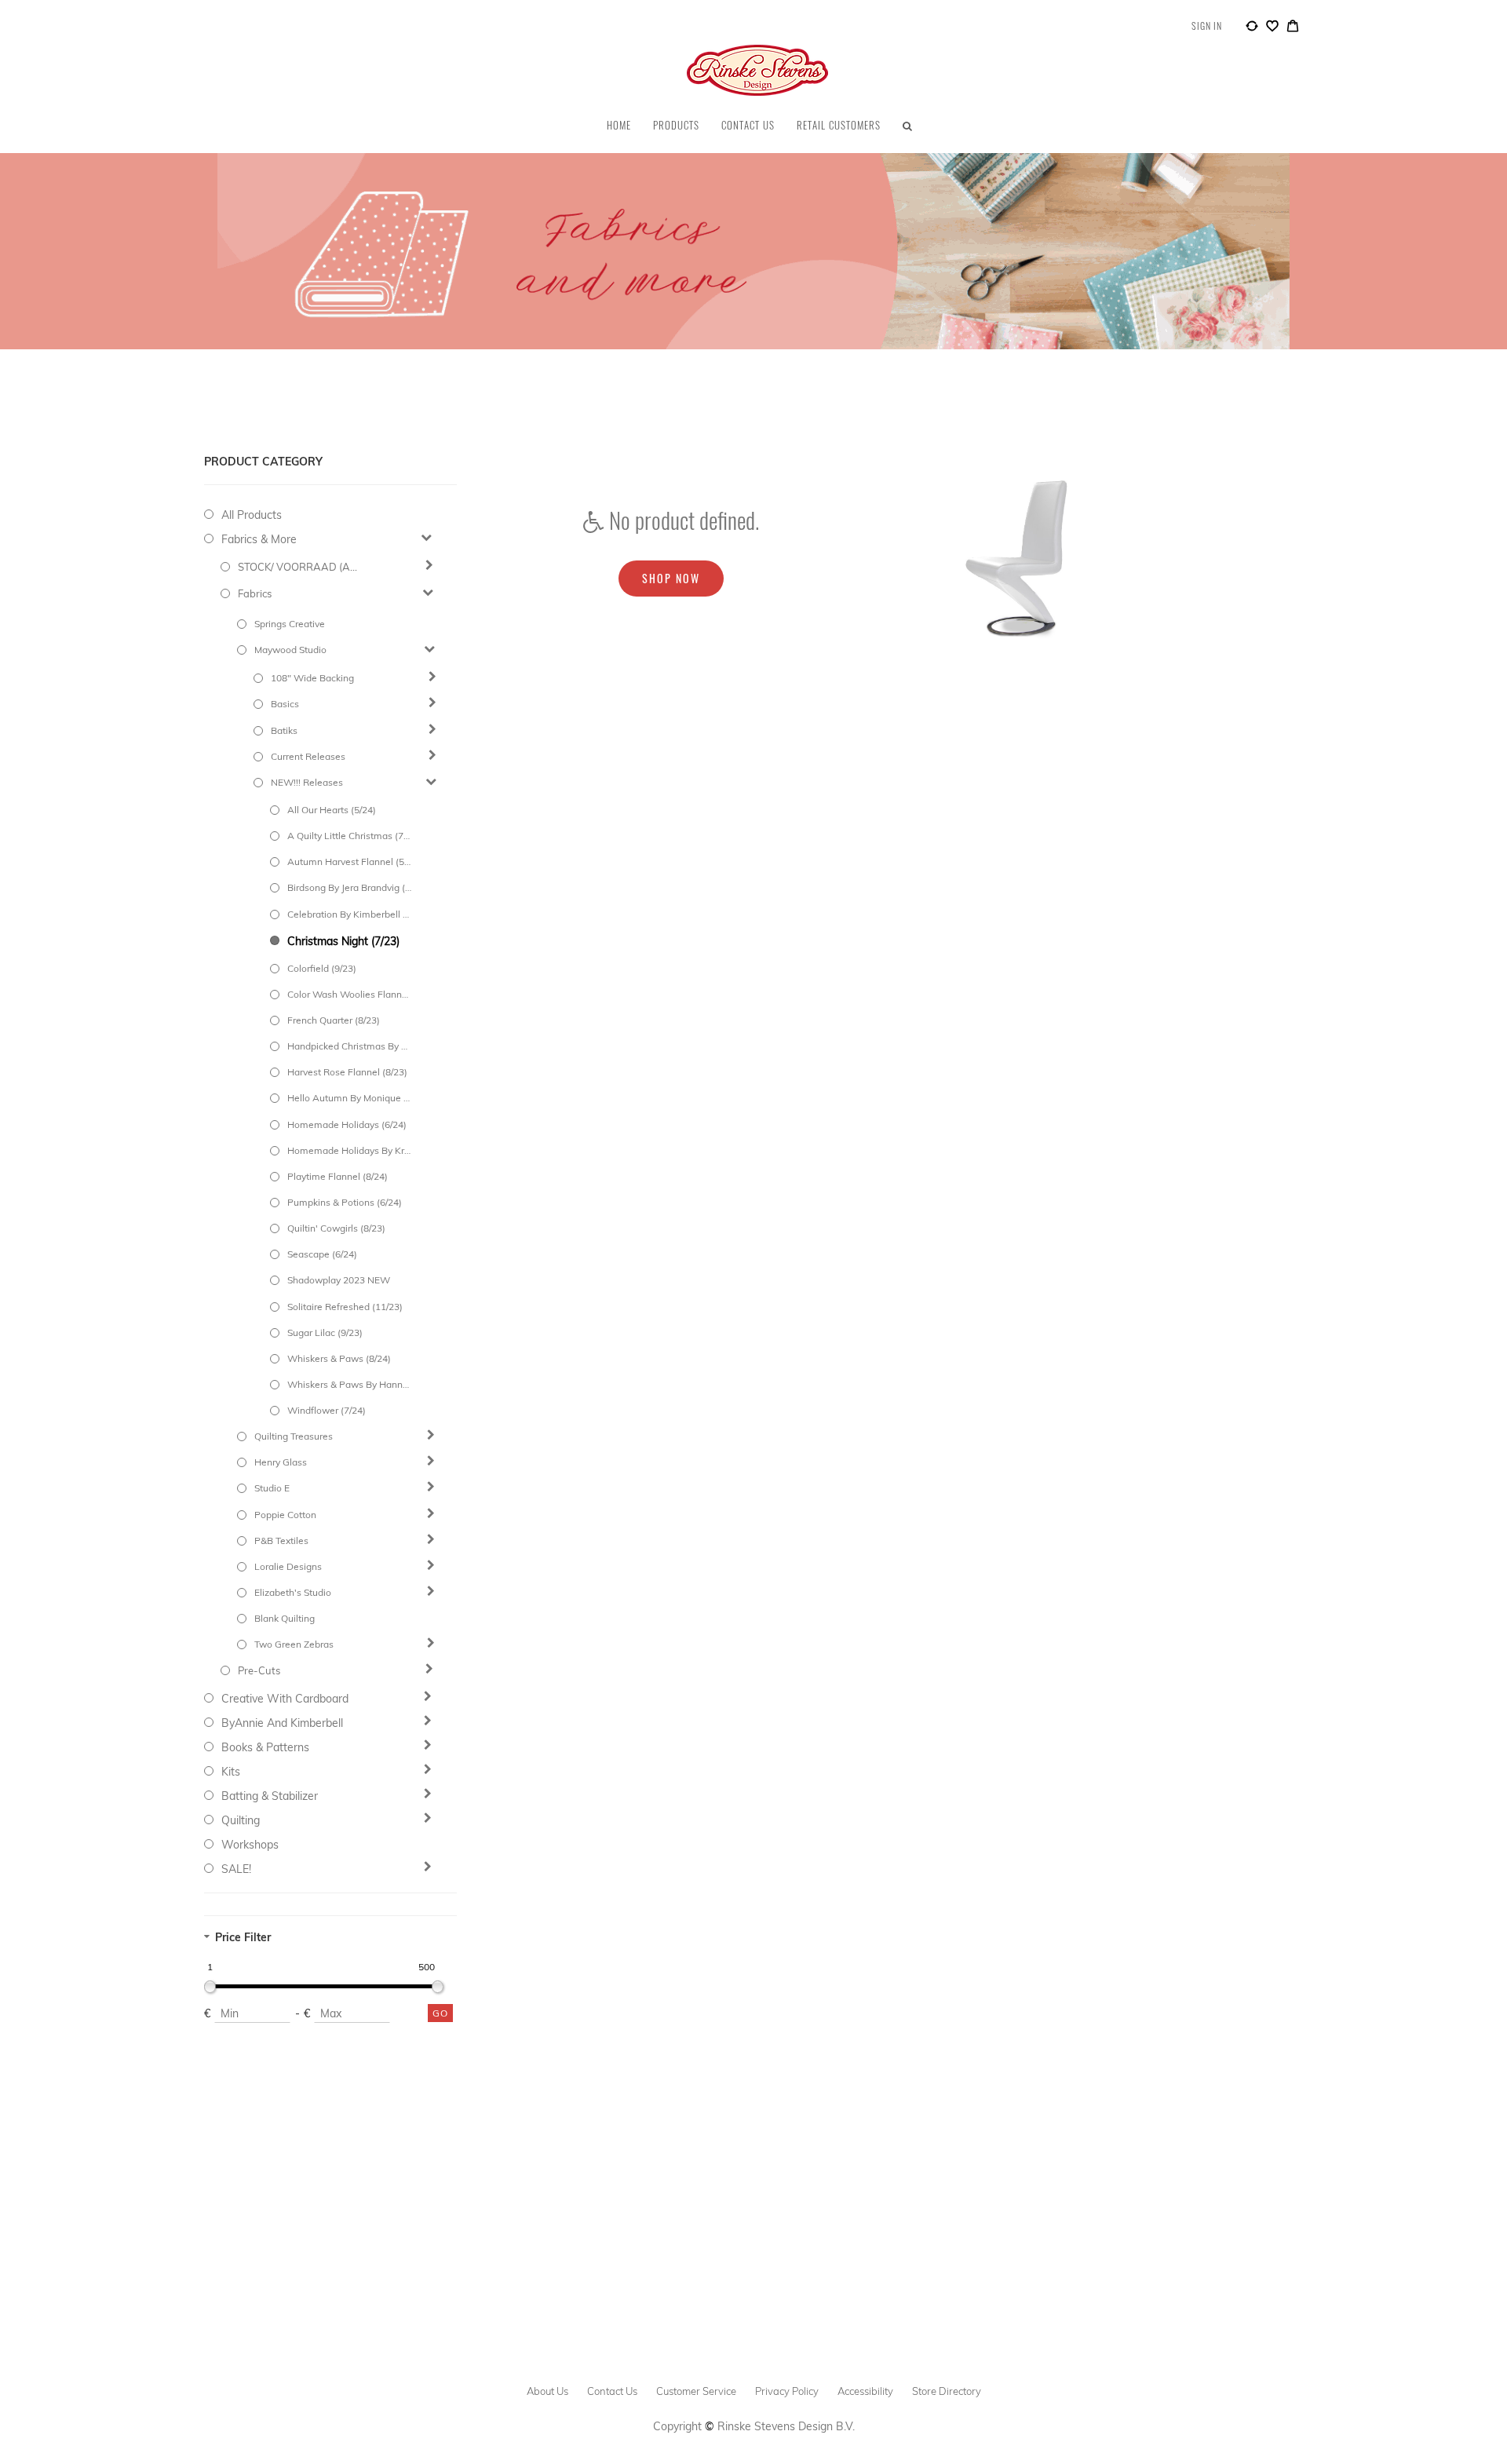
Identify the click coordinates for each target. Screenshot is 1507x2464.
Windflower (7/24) (327, 1410)
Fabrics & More (259, 539)
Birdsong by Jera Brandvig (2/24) (349, 887)
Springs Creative (290, 624)
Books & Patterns (265, 1747)
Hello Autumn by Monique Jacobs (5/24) (349, 1098)
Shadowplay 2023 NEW (339, 1280)
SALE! (236, 1869)
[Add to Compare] (1252, 28)
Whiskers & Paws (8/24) (339, 1358)
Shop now (671, 578)
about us (547, 2391)
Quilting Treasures (294, 1436)
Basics (285, 704)
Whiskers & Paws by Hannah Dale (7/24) (349, 1384)
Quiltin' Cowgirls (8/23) (336, 1228)
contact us (612, 2391)
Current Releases (308, 756)
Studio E (272, 1488)
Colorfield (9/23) (322, 968)
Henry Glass (281, 1462)
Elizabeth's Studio (293, 1592)
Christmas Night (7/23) (343, 941)
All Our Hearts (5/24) (332, 810)
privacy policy (787, 2391)
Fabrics (255, 593)
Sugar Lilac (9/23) (325, 1332)
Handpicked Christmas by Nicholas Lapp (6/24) (349, 1046)
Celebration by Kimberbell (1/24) (349, 914)
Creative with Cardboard (285, 1699)
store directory (947, 2391)
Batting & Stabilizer (270, 1796)
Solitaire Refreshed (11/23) (345, 1307)
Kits (231, 1772)
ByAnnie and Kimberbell (282, 1723)
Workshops (250, 1845)
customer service (696, 2391)
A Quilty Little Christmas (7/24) (349, 836)
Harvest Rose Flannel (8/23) (347, 1072)
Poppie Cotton (285, 1515)
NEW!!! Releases (307, 782)
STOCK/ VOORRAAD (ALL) (300, 567)
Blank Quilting (285, 1618)
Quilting (241, 1820)
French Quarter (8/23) (334, 1020)
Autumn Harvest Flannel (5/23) (349, 861)
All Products (252, 515)
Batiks (284, 730)
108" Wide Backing (312, 678)
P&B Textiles (281, 1540)
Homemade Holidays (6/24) (347, 1124)
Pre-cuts (259, 1670)
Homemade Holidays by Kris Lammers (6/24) (349, 1150)
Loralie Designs (288, 1566)
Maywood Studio (290, 650)
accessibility (865, 2391)
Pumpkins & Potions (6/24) (345, 1202)
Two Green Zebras (294, 1644)
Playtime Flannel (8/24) (338, 1176)
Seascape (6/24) (322, 1254)
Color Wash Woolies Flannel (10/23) (349, 994)
